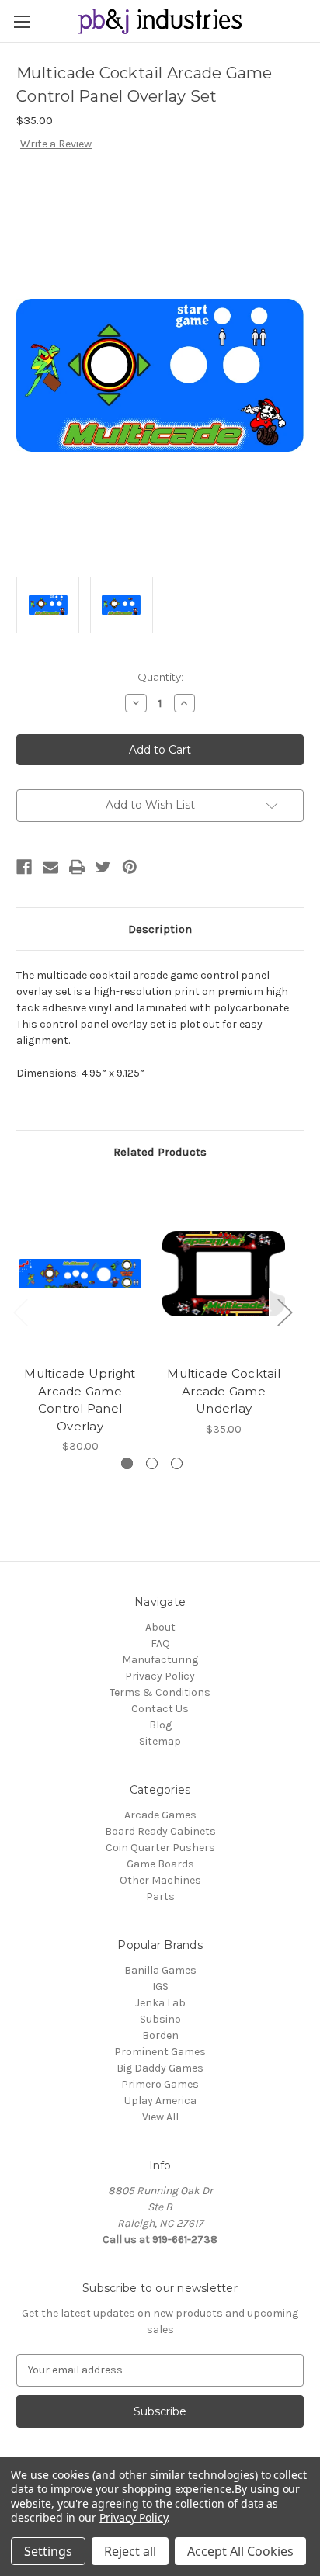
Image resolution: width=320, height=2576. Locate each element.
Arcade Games (160, 1815)
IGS (160, 1987)
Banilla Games (160, 1970)
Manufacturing (160, 1660)
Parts (160, 1896)
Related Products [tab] (160, 1152)
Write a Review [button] (56, 144)
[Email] (50, 867)
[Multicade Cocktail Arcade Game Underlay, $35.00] (224, 1274)
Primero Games (160, 2084)
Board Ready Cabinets (160, 1831)
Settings (48, 2551)
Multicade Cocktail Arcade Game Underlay (224, 1391)
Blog (160, 1725)
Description (160, 929)
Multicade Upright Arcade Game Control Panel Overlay (80, 1400)
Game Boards (160, 1864)
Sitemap (160, 1741)
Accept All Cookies (240, 2551)
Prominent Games (160, 2052)
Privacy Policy (160, 1676)
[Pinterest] (130, 867)
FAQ (160, 1643)
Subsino (160, 2019)
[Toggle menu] (21, 21)
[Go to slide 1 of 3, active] (127, 1463)
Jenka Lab (160, 2003)
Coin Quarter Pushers (160, 1848)
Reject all (130, 2551)
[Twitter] (103, 867)
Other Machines (160, 1880)
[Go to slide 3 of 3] (177, 1463)
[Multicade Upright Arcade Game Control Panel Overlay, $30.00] (80, 1274)
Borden (160, 2035)
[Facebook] (24, 867)
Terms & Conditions (160, 1692)
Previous (20, 1311)
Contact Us (160, 1709)
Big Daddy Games (160, 2068)
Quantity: (160, 677)
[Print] (77, 867)
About (160, 1627)
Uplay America (160, 2101)
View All (160, 2117)
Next (284, 1311)
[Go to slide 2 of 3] (152, 1463)
